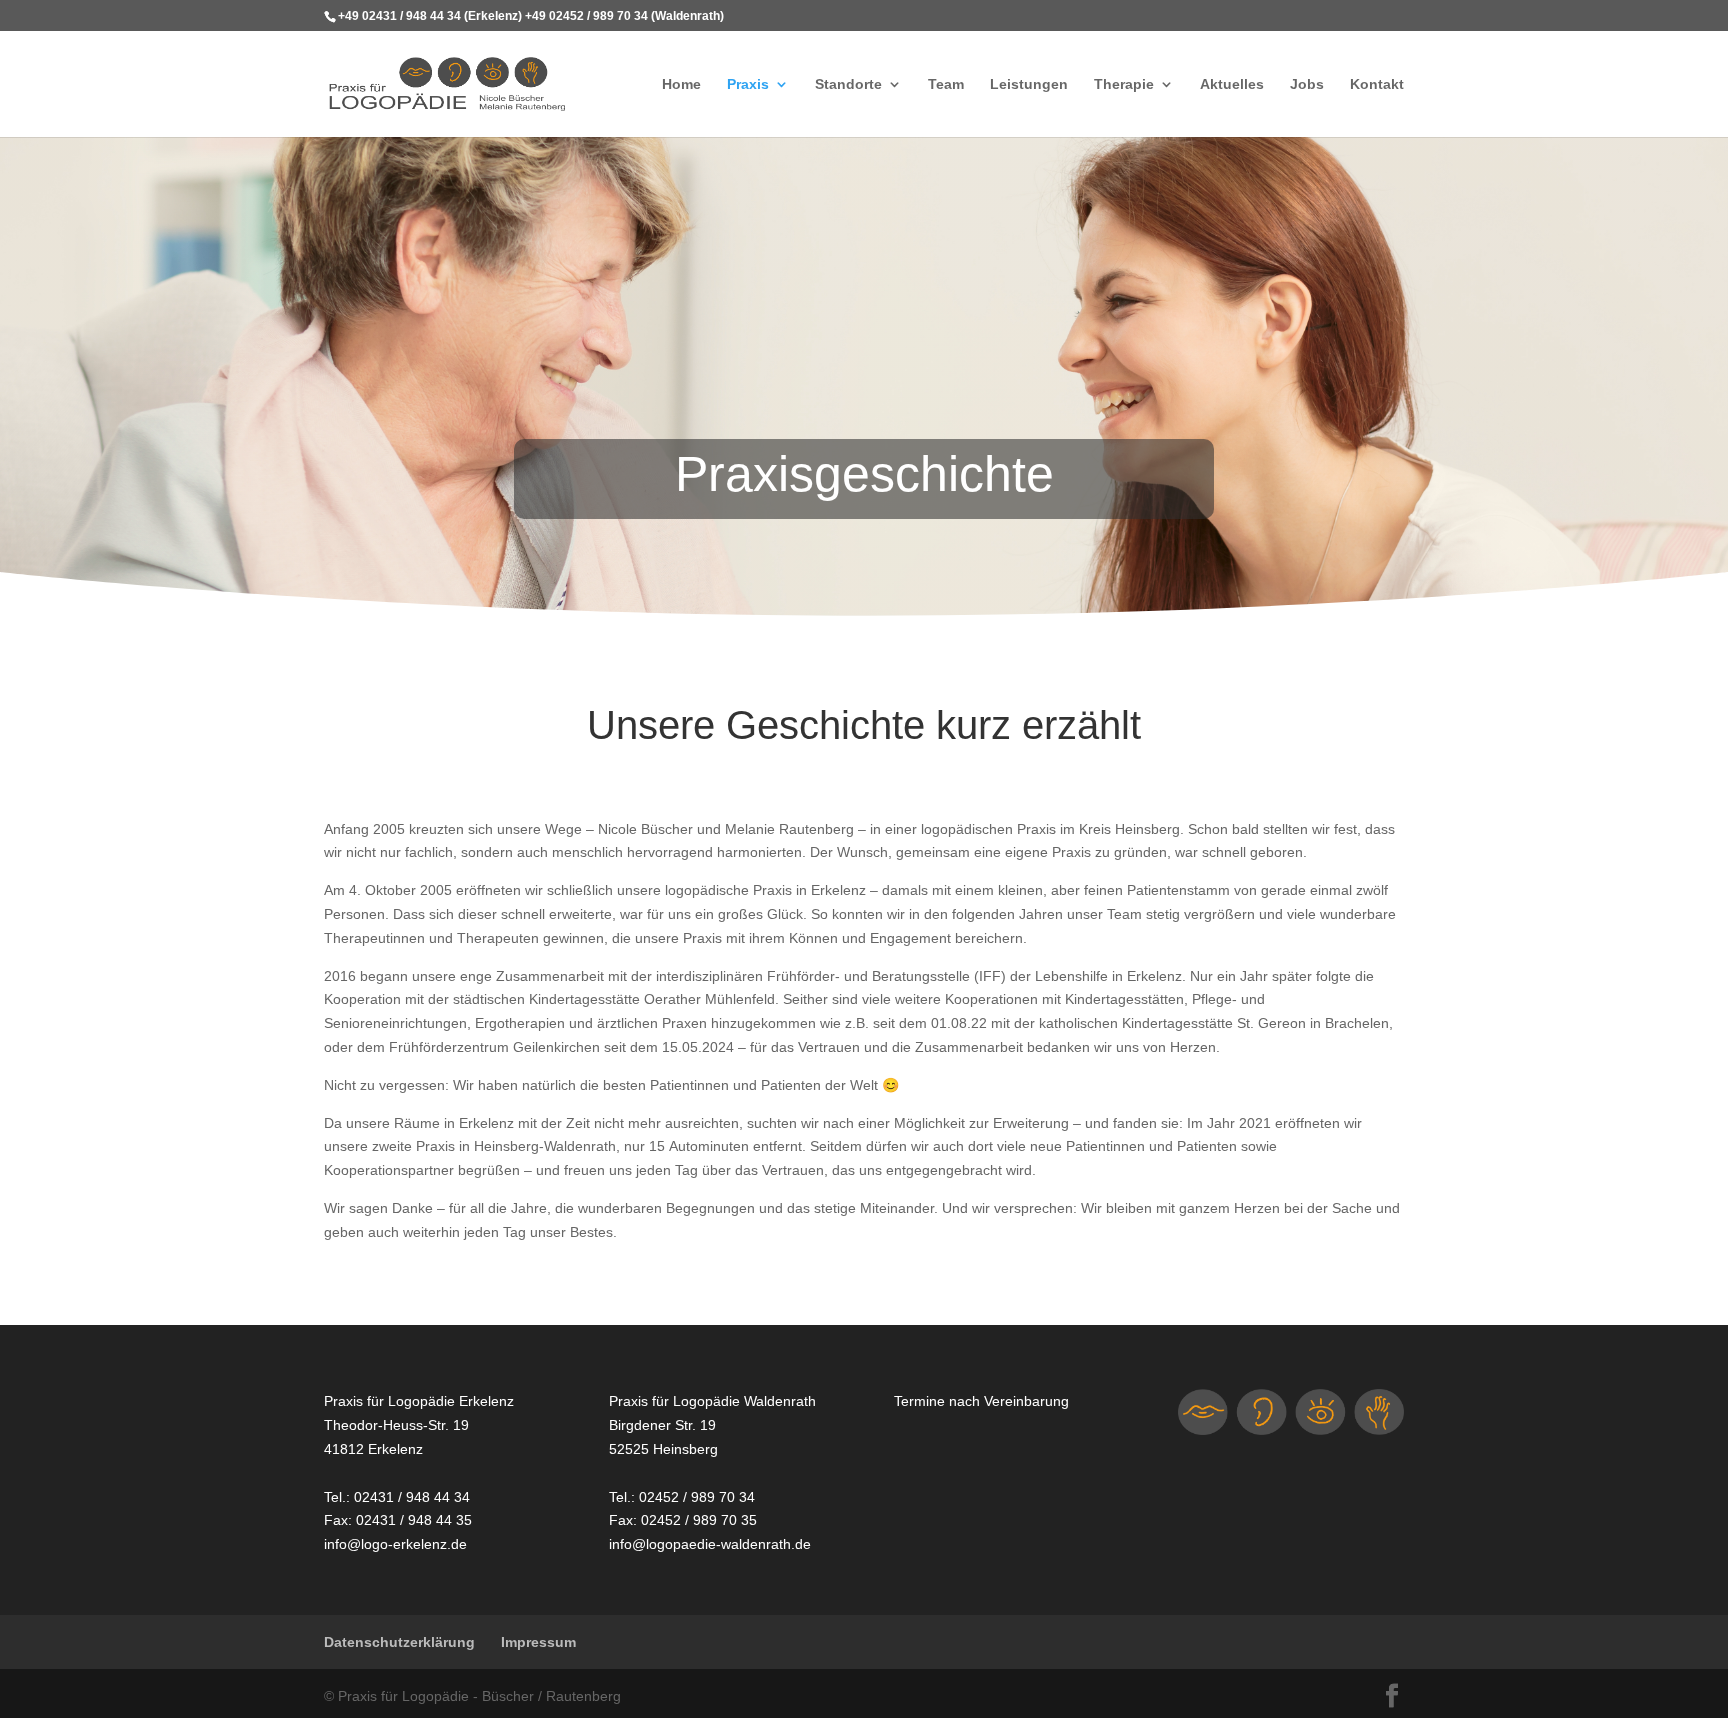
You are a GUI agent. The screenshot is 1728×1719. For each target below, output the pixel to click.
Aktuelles (1232, 85)
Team (946, 85)
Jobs (1307, 85)
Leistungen (1029, 85)
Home (681, 85)
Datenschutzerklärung (399, 1641)
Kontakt (1377, 85)
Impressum (538, 1641)
